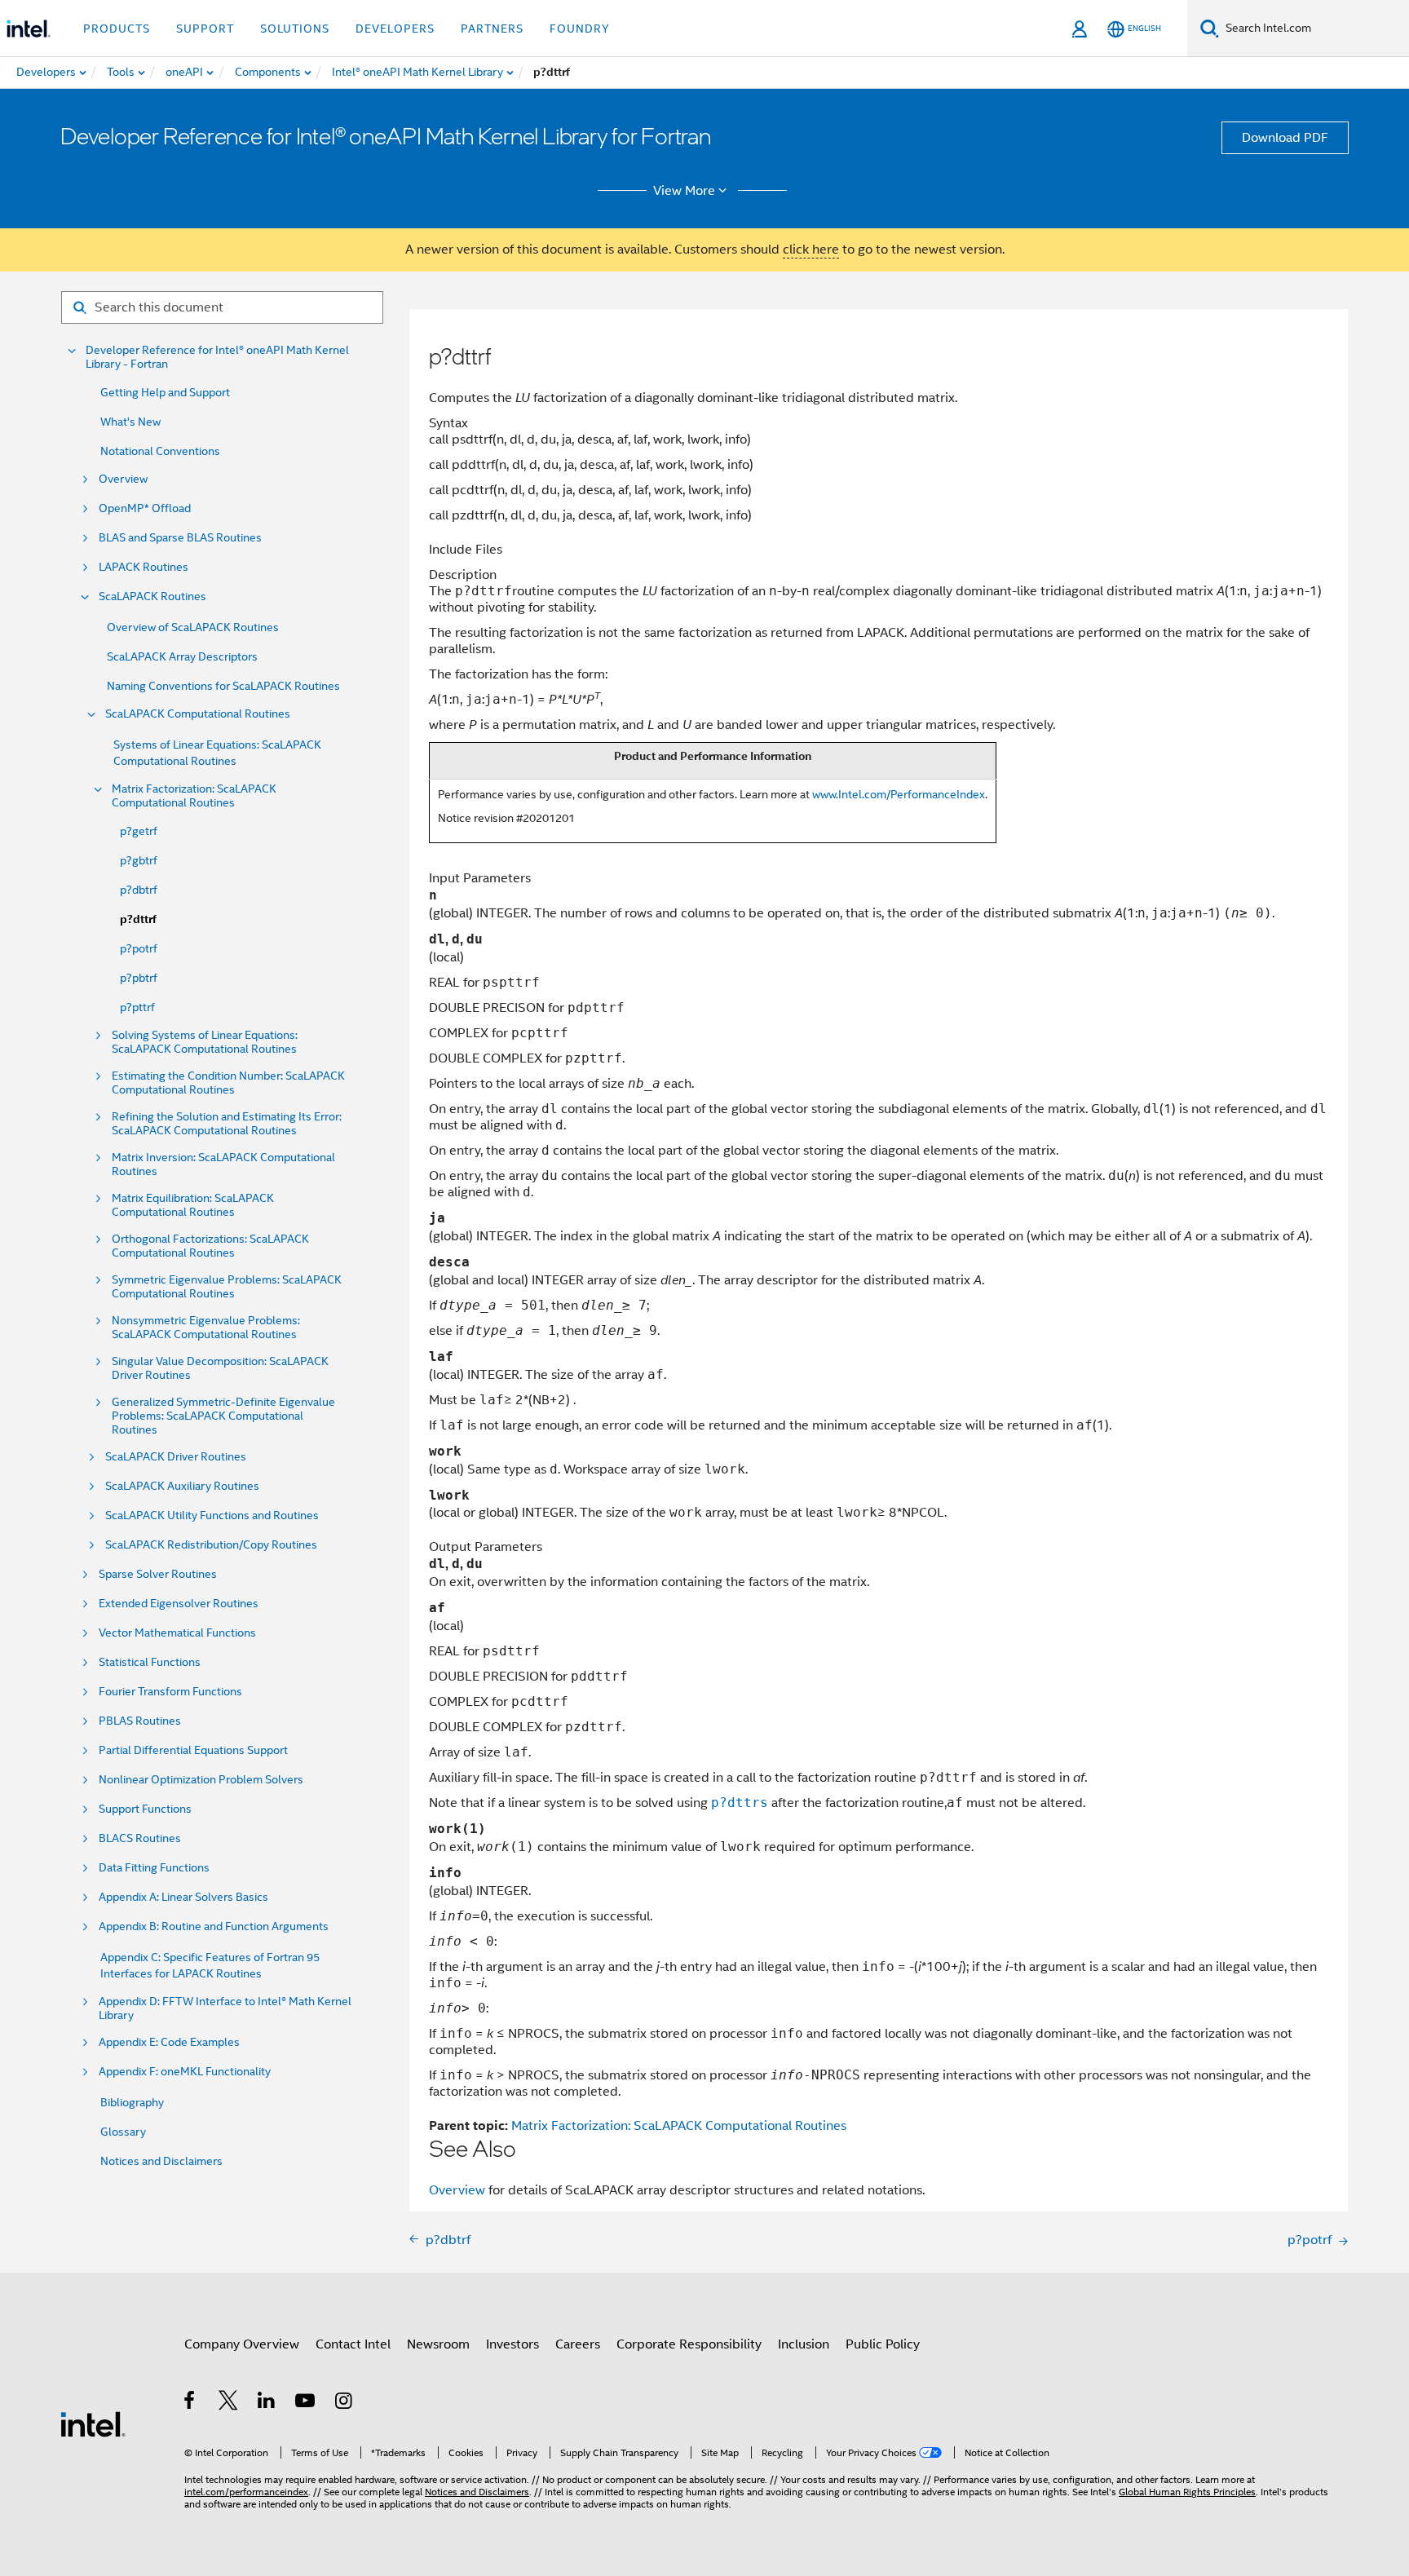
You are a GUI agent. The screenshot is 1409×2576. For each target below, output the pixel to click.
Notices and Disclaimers (161, 2161)
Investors (512, 2344)
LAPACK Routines (144, 567)
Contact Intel (353, 2344)
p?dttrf (138, 919)
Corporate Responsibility (689, 2344)
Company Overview (242, 2344)
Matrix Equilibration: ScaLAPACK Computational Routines (193, 1205)
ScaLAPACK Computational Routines (198, 714)
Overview (123, 479)
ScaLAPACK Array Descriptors (182, 656)
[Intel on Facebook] (190, 2403)
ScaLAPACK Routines (152, 597)
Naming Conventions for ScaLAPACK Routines (223, 686)
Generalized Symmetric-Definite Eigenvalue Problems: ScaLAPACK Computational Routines (223, 1416)
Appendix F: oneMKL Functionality (185, 2072)
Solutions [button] (295, 29)
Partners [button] (492, 29)
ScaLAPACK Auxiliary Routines (182, 1486)
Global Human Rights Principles (1187, 2492)
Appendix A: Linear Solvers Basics (183, 1897)
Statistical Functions (150, 1662)
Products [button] (117, 29)
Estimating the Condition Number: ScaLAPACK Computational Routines (228, 1083)
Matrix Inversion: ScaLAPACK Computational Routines (223, 1164)
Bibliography (132, 2102)
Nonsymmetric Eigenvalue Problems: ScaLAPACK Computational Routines (206, 1328)
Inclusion (804, 2344)
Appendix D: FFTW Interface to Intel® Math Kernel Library (225, 2008)
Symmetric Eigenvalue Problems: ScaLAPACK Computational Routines (227, 1287)
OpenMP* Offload (145, 508)
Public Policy (883, 2344)
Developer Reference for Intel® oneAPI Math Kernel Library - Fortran (217, 357)
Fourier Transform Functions (170, 1692)
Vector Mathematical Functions (177, 1633)
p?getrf (139, 831)
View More (684, 191)
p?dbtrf (139, 890)
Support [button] (205, 29)
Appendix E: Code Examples (169, 2042)
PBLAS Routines (140, 1721)
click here (811, 250)
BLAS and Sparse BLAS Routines (180, 538)
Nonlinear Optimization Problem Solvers (201, 1780)
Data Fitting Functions (154, 1868)
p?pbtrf (139, 978)
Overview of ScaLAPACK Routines (193, 627)
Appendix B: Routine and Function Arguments (214, 1926)
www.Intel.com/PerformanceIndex (899, 794)
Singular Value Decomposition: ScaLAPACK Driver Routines (220, 1368)
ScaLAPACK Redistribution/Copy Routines (211, 1545)
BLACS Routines (140, 1838)
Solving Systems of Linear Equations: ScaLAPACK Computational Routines (205, 1042)
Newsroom (438, 2344)
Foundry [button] (580, 29)
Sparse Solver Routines (158, 1574)
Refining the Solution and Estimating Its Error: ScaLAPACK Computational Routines (227, 1124)
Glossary (123, 2132)
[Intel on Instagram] (345, 2403)
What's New (130, 422)
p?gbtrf (139, 860)
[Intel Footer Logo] (93, 2424)
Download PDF (1285, 138)
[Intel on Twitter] (229, 2403)
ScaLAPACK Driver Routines (176, 1457)
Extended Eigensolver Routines (179, 1604)
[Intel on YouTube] (306, 2403)
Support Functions (145, 1809)
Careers (578, 2344)
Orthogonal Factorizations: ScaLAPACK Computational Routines (210, 1246)
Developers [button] (395, 29)
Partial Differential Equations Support (193, 1750)
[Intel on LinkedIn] (267, 2403)
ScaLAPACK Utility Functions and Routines (212, 1516)
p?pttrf (137, 1007)
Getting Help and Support (165, 392)
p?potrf (139, 948)
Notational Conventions (160, 451)
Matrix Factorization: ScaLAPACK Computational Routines (194, 796)
